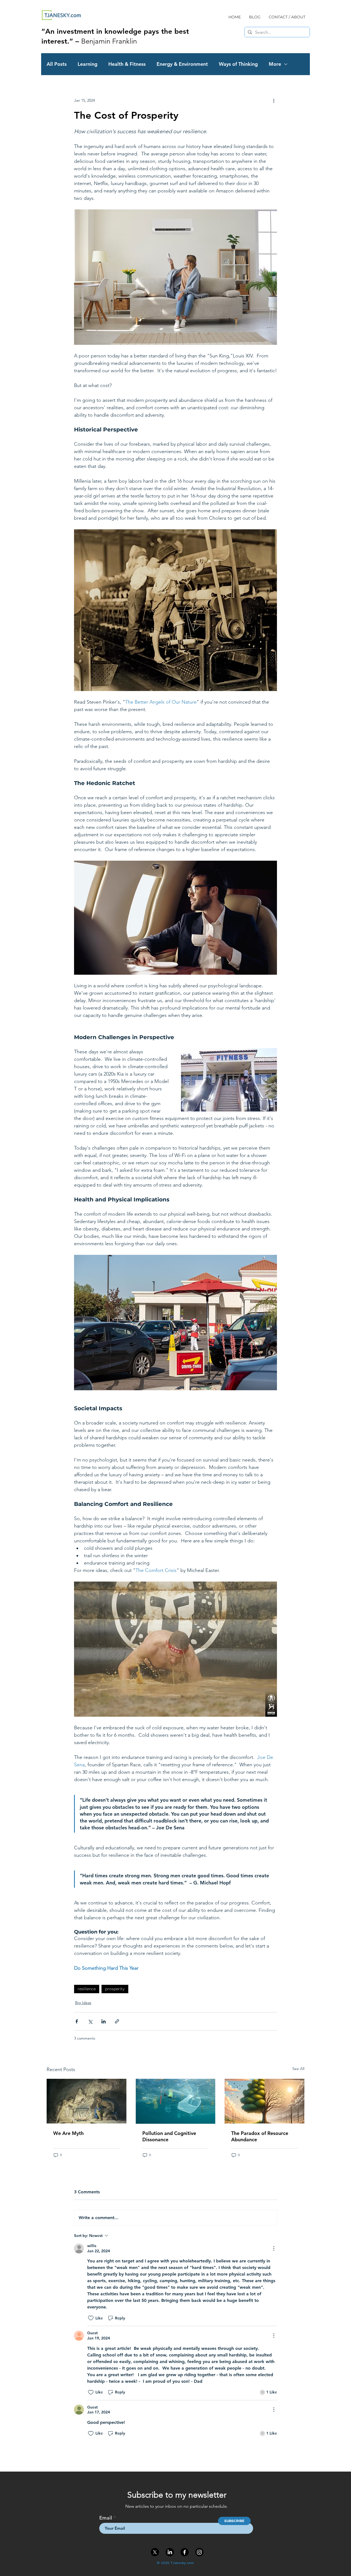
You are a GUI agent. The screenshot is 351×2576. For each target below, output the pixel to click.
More (275, 64)
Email (106, 2518)
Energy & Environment (182, 64)
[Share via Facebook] (77, 2021)
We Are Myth (68, 2133)
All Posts (57, 64)
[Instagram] (199, 2552)
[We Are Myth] (87, 2101)
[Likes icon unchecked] (91, 2318)
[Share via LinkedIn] (104, 2021)
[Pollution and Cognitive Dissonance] (176, 2101)
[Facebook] (185, 2552)
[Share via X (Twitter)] (90, 2021)
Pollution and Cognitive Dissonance (169, 2136)
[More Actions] (274, 2248)
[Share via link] (117, 2021)
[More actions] (274, 100)
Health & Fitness (127, 64)
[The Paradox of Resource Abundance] (264, 2101)
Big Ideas (83, 2003)
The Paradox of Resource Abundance (260, 2136)
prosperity (115, 1989)
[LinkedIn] (170, 2552)
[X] (155, 2552)
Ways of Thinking (238, 64)
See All (298, 2069)
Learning (87, 64)
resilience (87, 1989)
